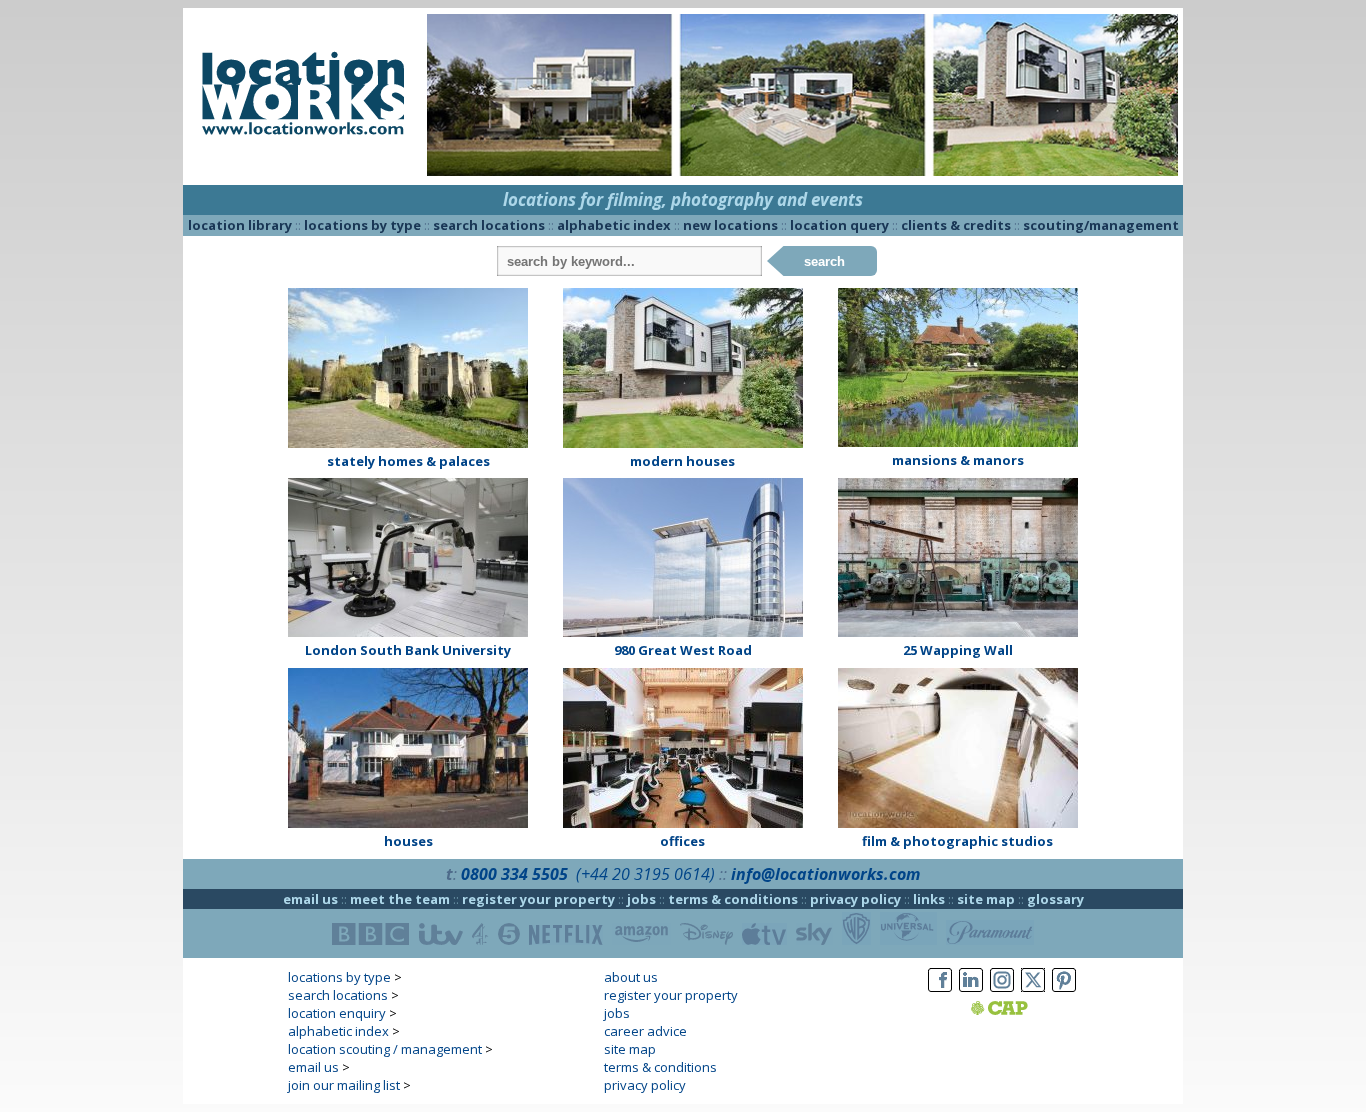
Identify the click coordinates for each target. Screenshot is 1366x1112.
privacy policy (855, 899)
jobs (641, 899)
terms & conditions (733, 899)
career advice (645, 1031)
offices (682, 841)
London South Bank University (408, 650)
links (929, 899)
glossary (1055, 899)
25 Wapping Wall (958, 650)
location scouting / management (385, 1049)
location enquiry (337, 1013)
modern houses (682, 461)
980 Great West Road (683, 650)
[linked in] (971, 992)
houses (408, 841)
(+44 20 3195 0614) (645, 874)
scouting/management (1101, 225)
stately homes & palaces (408, 461)
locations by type (362, 225)
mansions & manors (958, 460)
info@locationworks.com (825, 874)
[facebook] (940, 992)
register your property (538, 899)
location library (240, 225)
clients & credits (956, 225)
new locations (730, 225)
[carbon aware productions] (1024, 1010)
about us (631, 977)
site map (986, 899)
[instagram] (1002, 992)
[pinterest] (1064, 992)
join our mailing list (344, 1085)
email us (310, 899)
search (824, 261)
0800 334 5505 (514, 874)
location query (839, 225)
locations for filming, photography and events (683, 199)
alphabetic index (614, 225)
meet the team (400, 899)
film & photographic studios (957, 841)
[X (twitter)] (1033, 992)
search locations (489, 225)
